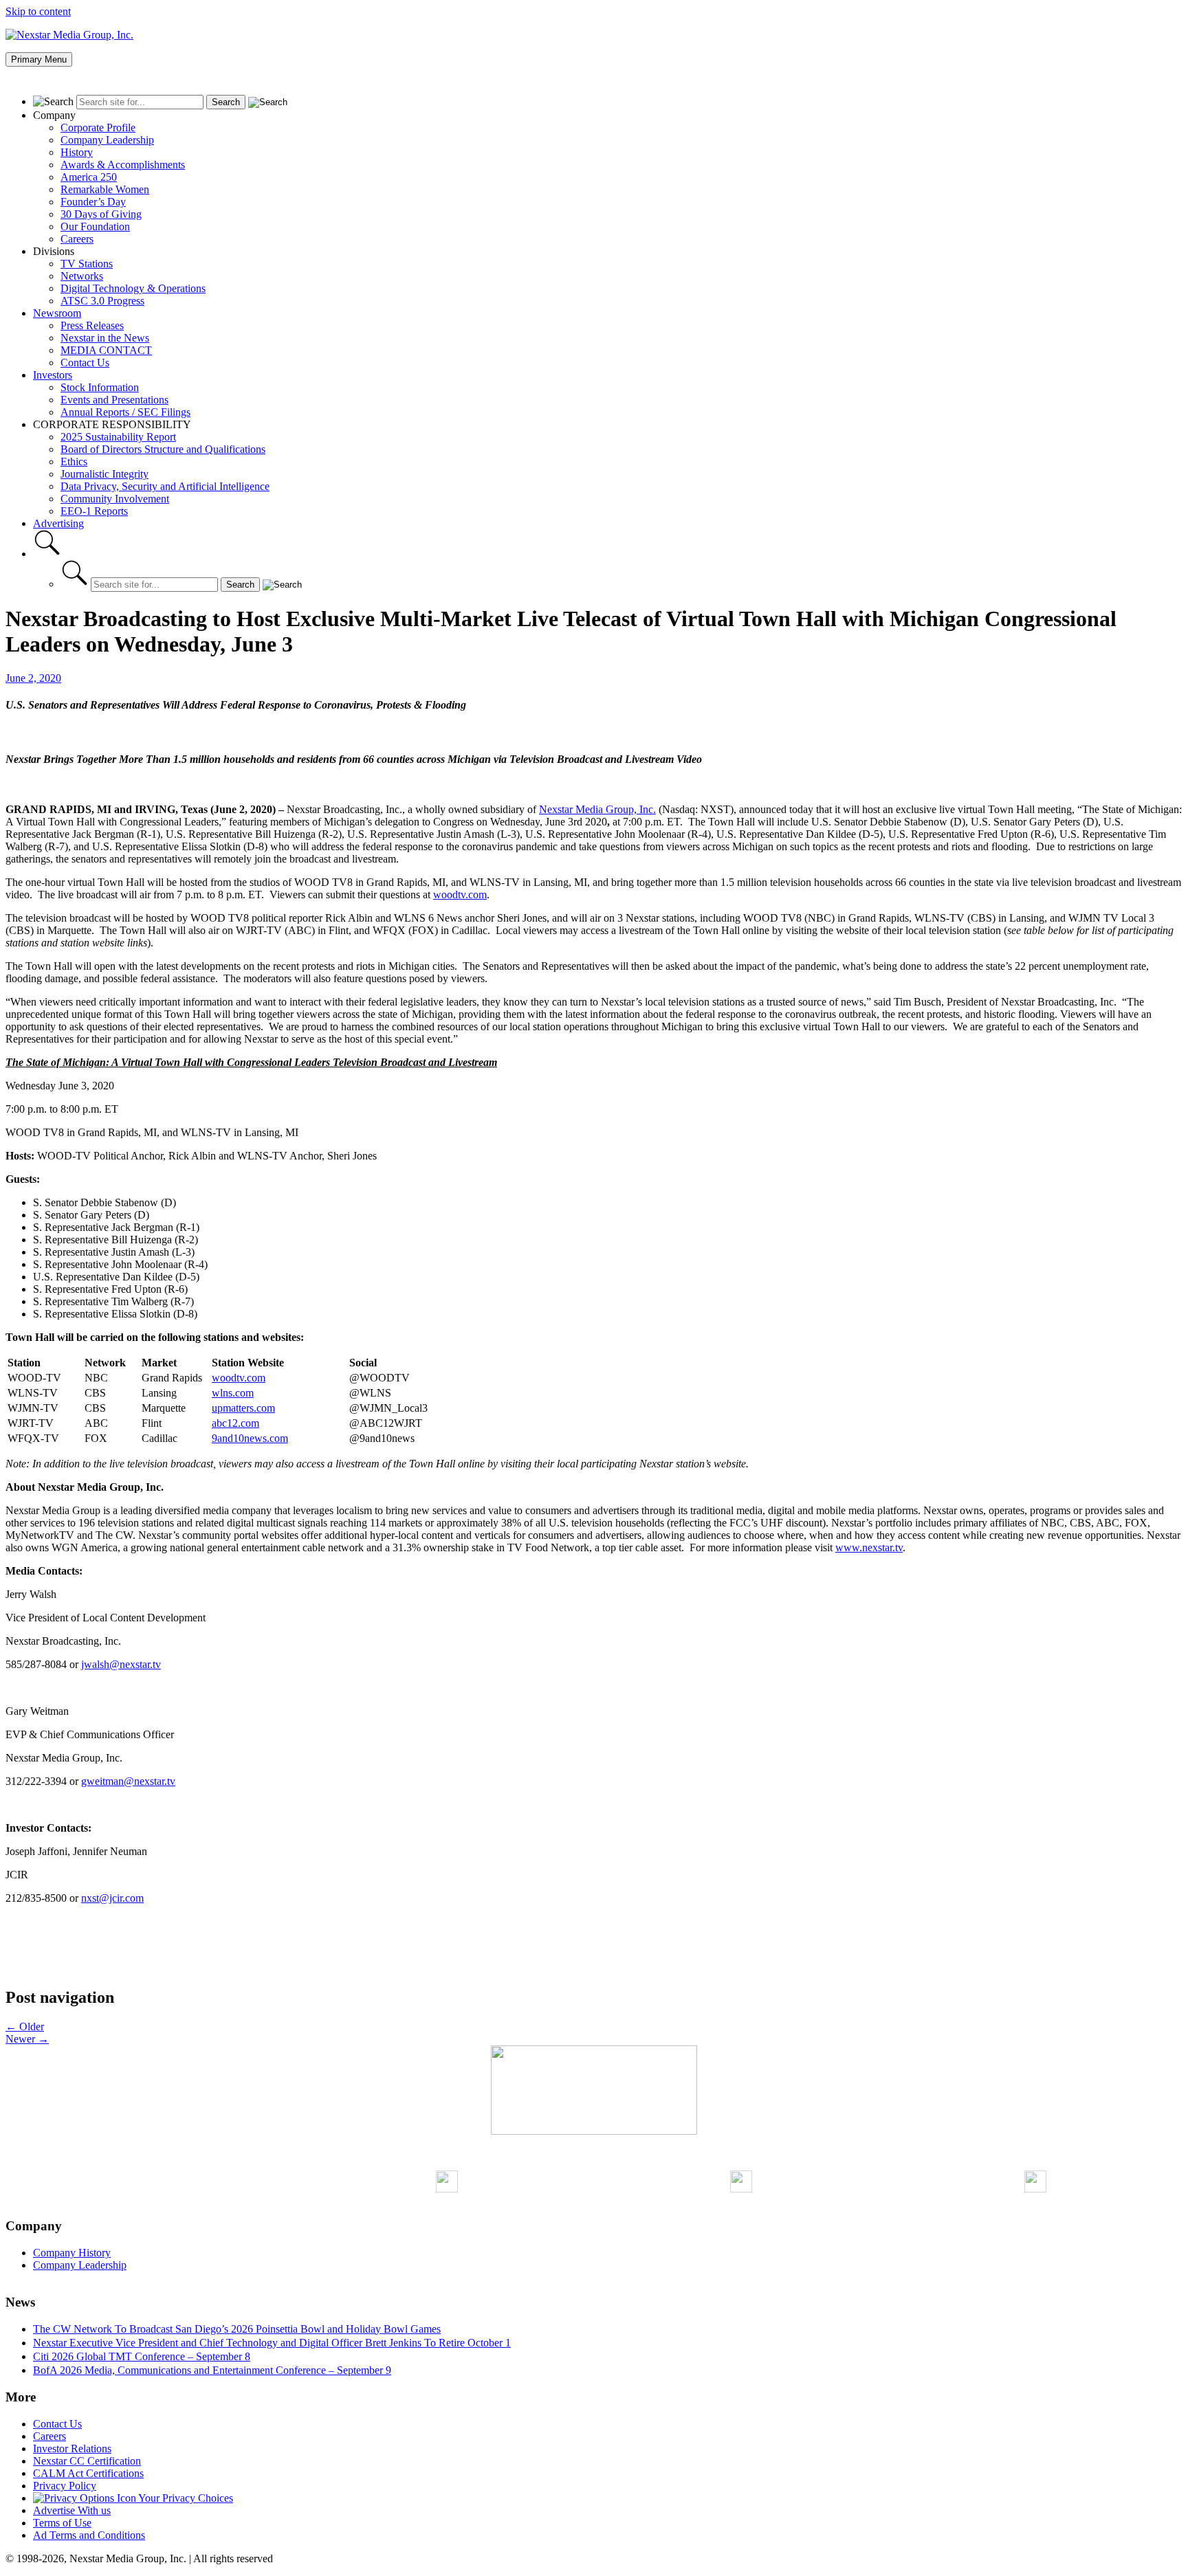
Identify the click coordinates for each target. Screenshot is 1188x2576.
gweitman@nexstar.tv (128, 1781)
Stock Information (100, 387)
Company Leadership (107, 140)
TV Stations (87, 264)
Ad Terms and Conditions (89, 2535)
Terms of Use (62, 2523)
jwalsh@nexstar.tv (121, 1664)
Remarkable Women (105, 189)
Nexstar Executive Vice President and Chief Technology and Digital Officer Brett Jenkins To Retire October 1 (272, 2343)
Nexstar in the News (105, 338)
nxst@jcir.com (112, 1898)
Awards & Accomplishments (123, 165)
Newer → (27, 2039)
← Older (25, 2027)
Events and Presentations (114, 400)
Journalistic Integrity (104, 474)
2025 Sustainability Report (118, 437)
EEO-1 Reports (94, 511)
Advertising (58, 523)
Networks (82, 276)
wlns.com (233, 1393)
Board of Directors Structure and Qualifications (163, 449)
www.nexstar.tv (869, 1547)
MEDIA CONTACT (106, 350)
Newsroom (57, 313)
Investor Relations (72, 2449)
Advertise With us (72, 2510)
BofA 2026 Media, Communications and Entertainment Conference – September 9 (212, 2370)
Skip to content (38, 11)
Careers (77, 239)
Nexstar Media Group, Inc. (597, 809)
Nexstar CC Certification (87, 2461)
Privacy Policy (65, 2486)
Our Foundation (95, 226)
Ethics (74, 462)
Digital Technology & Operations (133, 288)
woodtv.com (460, 895)
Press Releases (92, 325)
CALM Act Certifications (88, 2473)
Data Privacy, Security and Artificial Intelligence (165, 486)
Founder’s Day (93, 202)
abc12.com (235, 1423)
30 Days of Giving (101, 214)
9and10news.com (250, 1438)
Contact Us (85, 363)
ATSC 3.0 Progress (102, 301)
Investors (53, 375)
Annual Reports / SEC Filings (125, 412)
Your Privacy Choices (185, 2498)
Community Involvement (115, 499)
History (77, 152)
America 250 (89, 177)
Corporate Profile (98, 127)
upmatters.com (243, 1408)
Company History (72, 2253)
